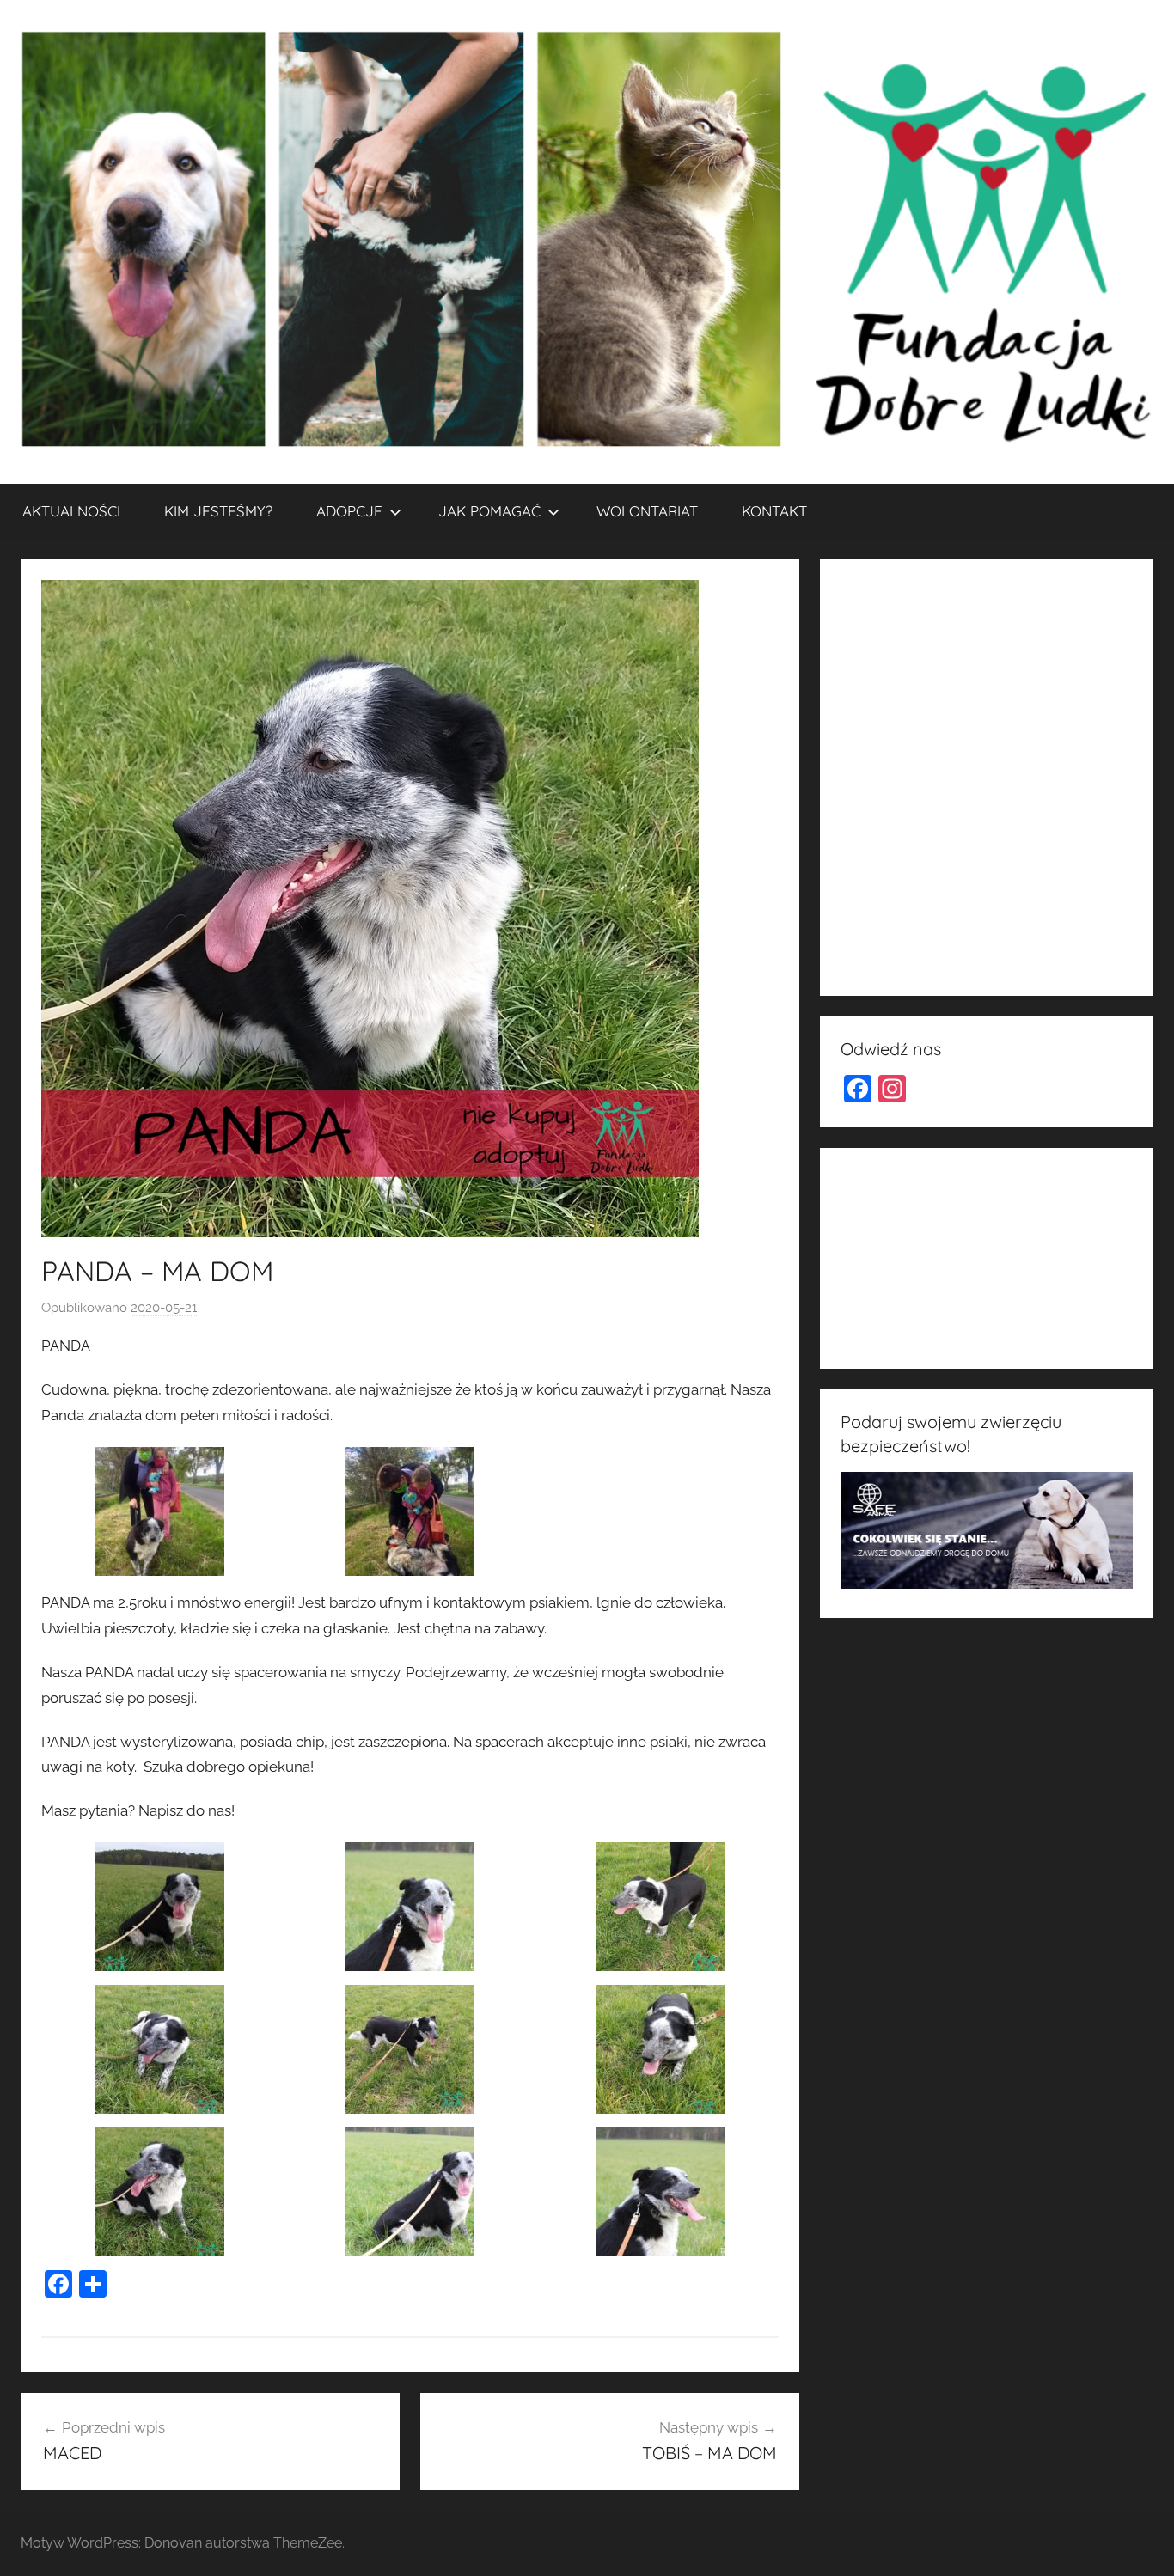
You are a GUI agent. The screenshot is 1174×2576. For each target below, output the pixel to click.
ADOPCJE (349, 511)
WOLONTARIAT (647, 511)
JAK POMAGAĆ (489, 511)
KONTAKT (774, 511)
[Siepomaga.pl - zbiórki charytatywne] (987, 1335)
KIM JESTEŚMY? (218, 511)
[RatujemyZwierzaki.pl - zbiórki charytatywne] (969, 961)
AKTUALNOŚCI (71, 511)
